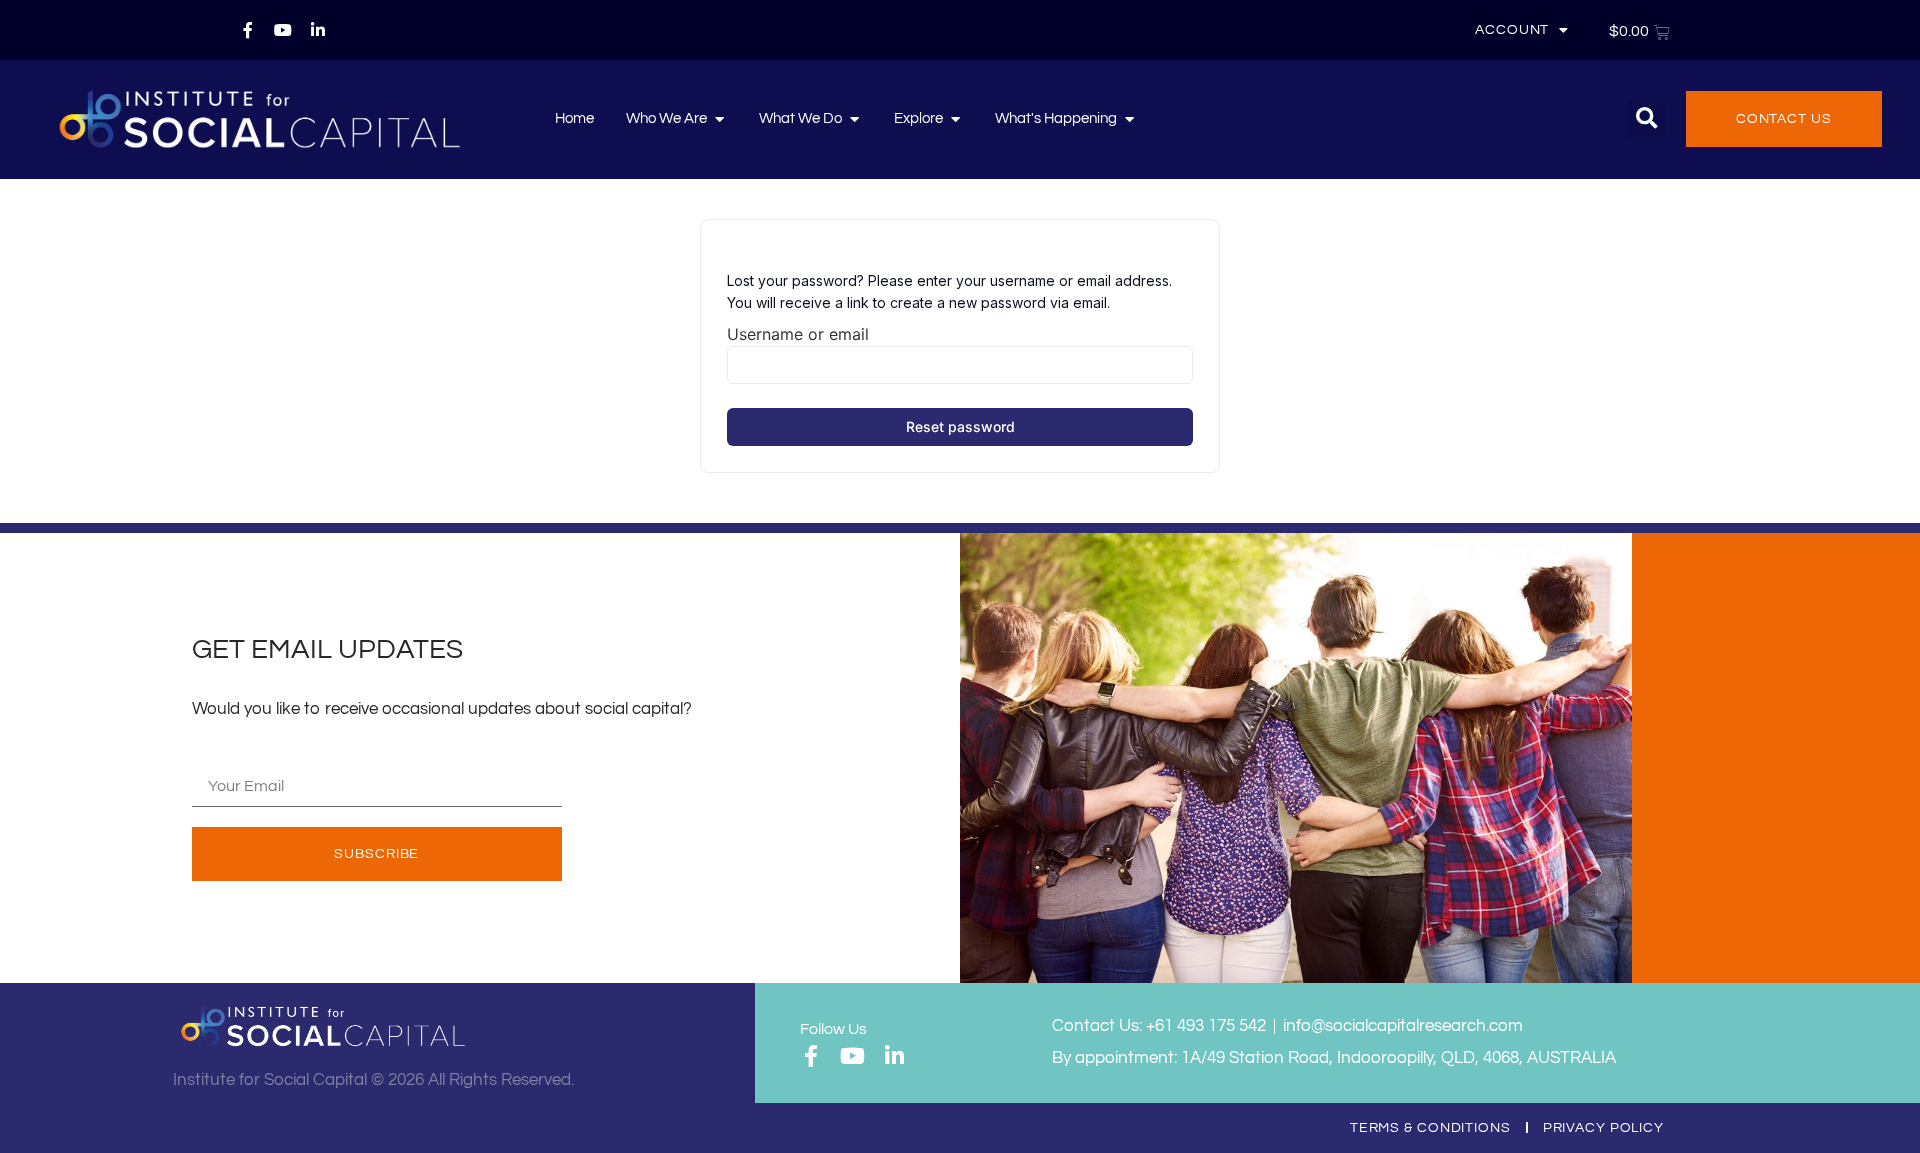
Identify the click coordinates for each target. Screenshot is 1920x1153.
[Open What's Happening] (1129, 119)
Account (1512, 30)
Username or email (798, 334)
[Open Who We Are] (719, 119)
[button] (1646, 119)
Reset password (960, 426)
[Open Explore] (955, 119)
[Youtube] (283, 30)
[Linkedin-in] (318, 30)
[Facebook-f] (248, 30)
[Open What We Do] (854, 119)
